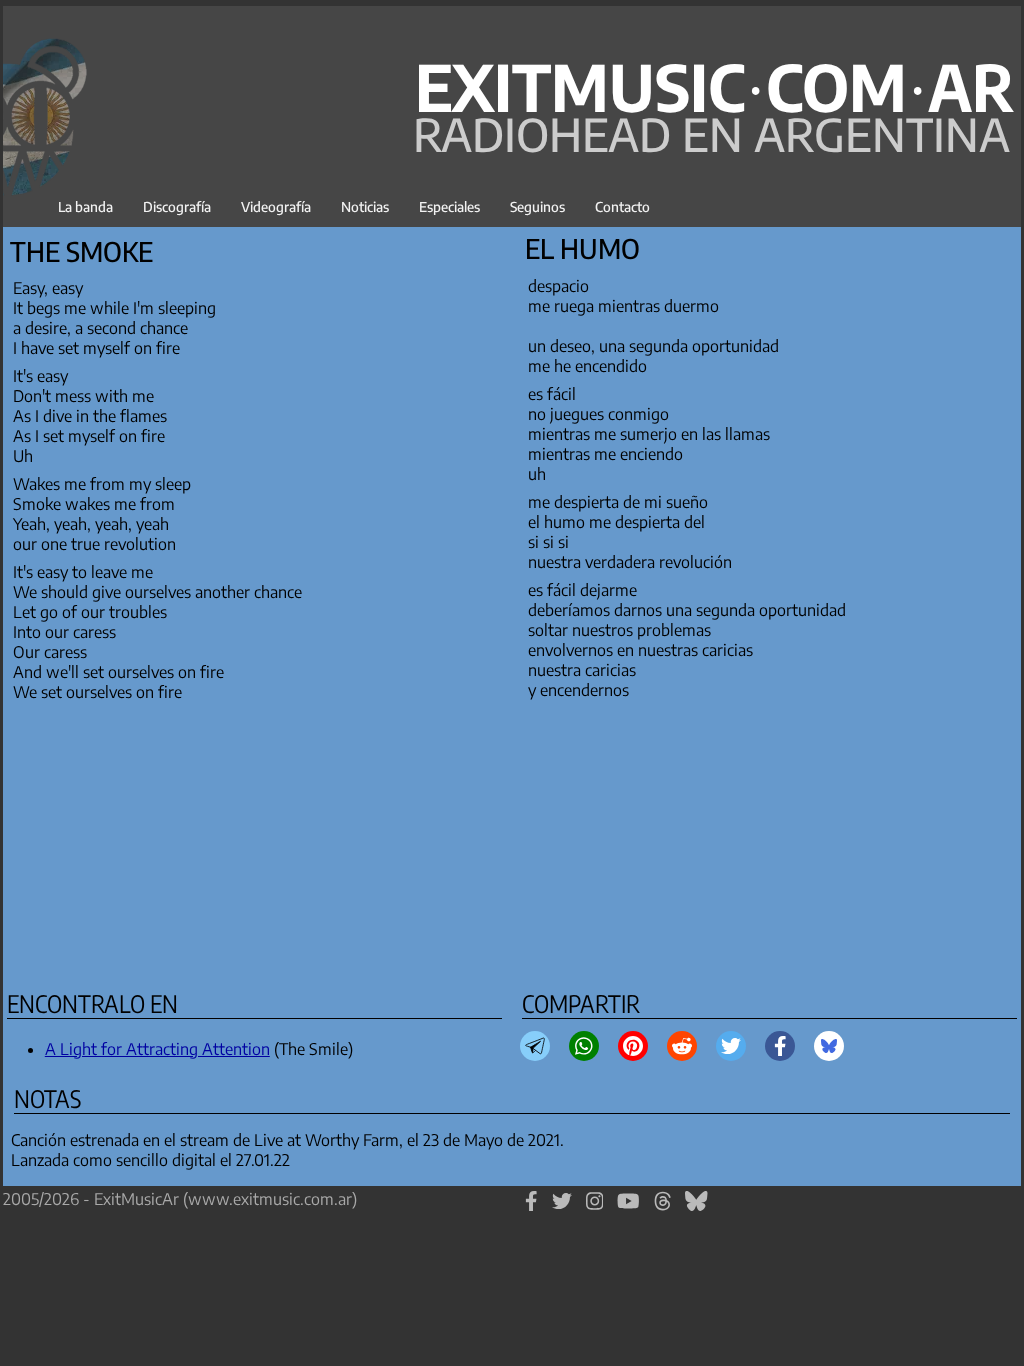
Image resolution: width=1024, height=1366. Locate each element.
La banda (85, 206)
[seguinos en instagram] (595, 1210)
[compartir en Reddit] (682, 1046)
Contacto (622, 206)
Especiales (449, 206)
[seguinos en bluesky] (696, 1210)
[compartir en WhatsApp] (584, 1046)
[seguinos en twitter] (562, 1210)
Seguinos (537, 206)
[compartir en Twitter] (731, 1046)
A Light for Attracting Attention (157, 1049)
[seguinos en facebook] (531, 1210)
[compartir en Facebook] (780, 1046)
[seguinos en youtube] (628, 1210)
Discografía (177, 206)
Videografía (276, 206)
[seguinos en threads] (663, 1210)
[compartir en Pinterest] (633, 1046)
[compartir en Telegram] (535, 1046)
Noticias (365, 206)
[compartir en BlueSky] (829, 1046)
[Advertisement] (512, 842)
